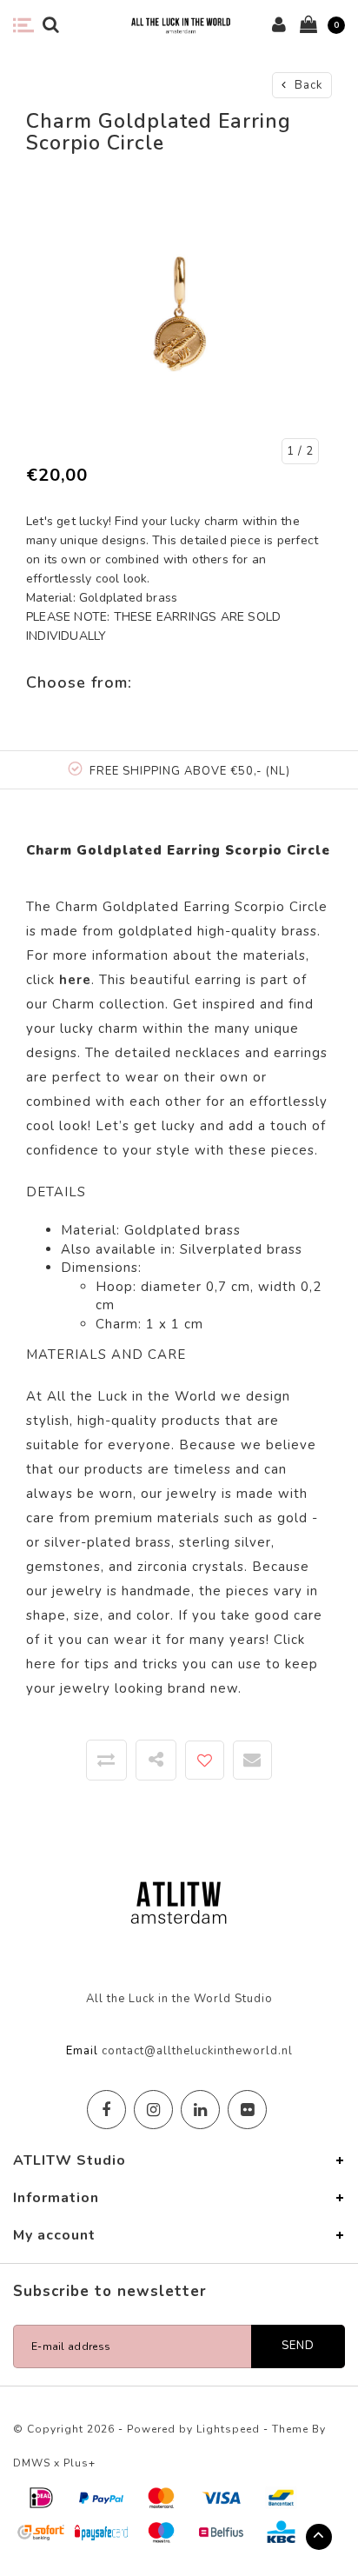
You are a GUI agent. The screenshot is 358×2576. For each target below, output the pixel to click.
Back (307, 85)
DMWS (32, 2463)
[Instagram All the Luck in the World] (153, 2110)
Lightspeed (228, 2429)
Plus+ (80, 2463)
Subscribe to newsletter (110, 2291)
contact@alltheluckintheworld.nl (197, 2051)
